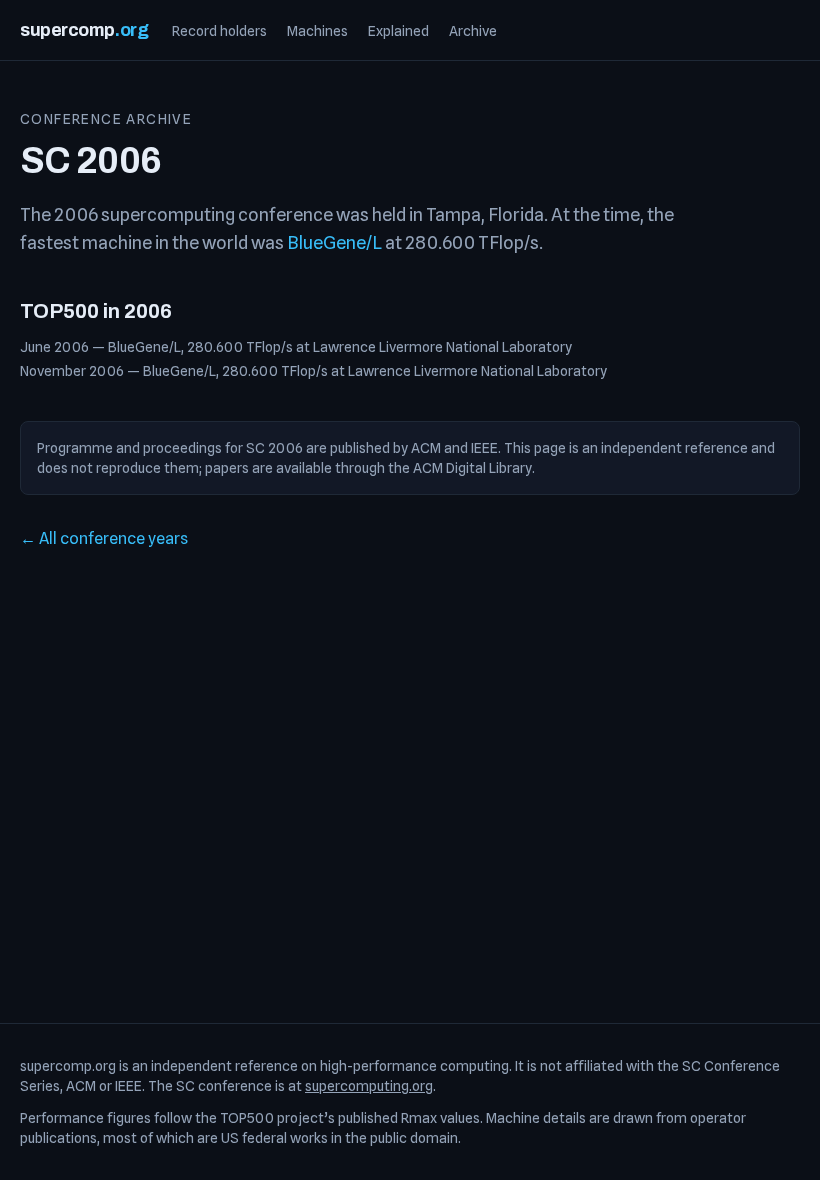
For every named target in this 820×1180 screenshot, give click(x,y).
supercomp (84, 30)
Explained (398, 31)
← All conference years (104, 538)
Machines (317, 31)
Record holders (219, 31)
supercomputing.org (369, 1086)
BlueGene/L (334, 242)
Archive (473, 31)
